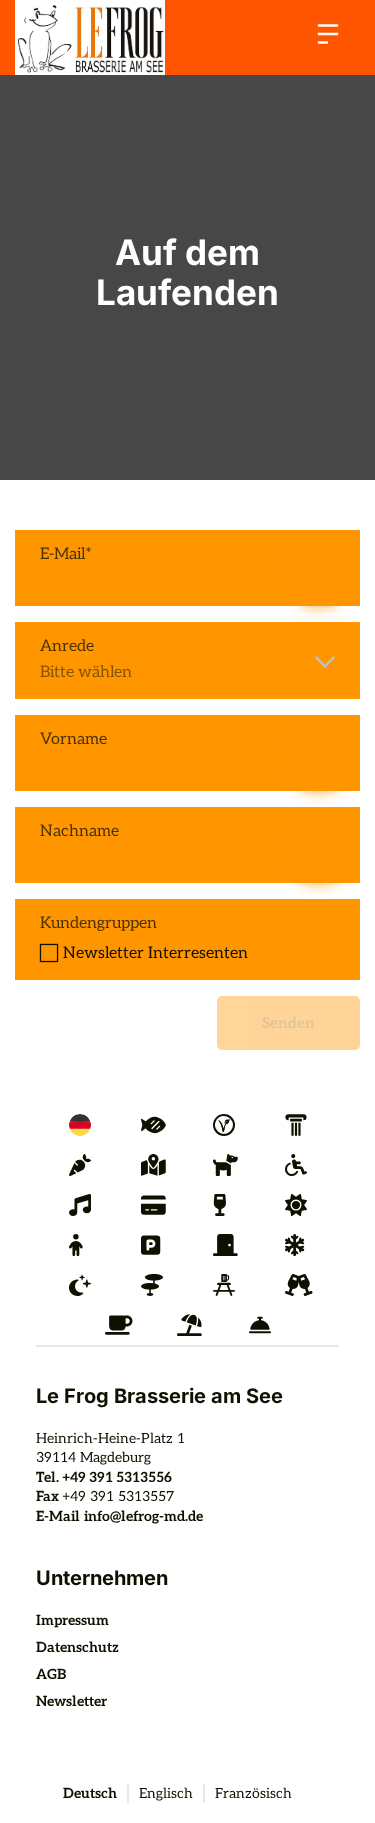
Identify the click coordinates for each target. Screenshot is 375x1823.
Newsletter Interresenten (155, 953)
